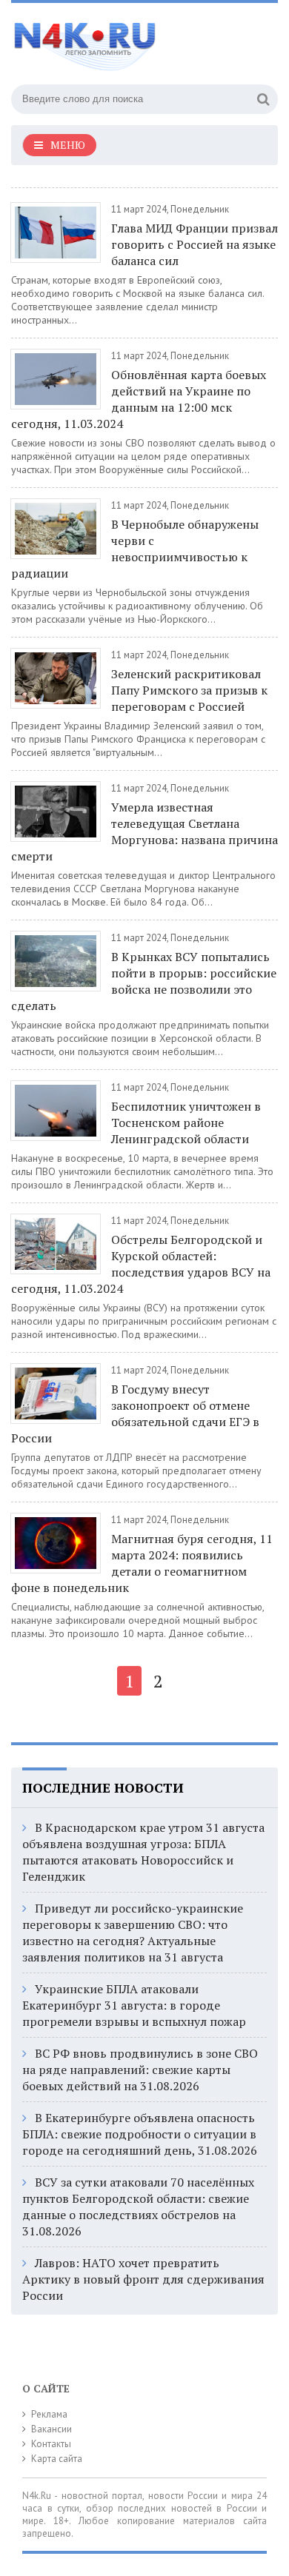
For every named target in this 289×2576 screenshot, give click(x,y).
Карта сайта (57, 2459)
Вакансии (52, 2429)
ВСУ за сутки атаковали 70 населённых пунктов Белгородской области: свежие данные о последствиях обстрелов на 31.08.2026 (138, 2207)
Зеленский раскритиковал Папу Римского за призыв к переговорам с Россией (189, 690)
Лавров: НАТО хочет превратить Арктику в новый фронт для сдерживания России (143, 2279)
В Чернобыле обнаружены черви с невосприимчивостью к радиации (135, 549)
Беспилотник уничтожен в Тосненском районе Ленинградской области (186, 1123)
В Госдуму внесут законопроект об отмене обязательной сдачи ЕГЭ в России (135, 1414)
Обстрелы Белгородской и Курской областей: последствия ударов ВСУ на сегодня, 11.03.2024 (141, 1264)
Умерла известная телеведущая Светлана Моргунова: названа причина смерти (144, 832)
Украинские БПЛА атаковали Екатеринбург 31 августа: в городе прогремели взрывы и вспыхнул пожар (134, 2005)
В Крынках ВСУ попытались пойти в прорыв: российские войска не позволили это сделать (144, 981)
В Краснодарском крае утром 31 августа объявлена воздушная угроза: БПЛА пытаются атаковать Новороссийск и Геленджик (143, 1852)
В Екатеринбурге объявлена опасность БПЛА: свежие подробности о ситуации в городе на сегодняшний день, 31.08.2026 (140, 2134)
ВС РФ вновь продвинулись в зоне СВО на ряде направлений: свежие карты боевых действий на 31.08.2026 (140, 2070)
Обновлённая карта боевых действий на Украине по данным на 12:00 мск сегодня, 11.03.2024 (139, 399)
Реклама (49, 2414)
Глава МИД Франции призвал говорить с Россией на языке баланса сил (195, 244)
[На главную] (122, 40)
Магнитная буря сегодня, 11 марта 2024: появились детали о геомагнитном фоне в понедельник (142, 1563)
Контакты (51, 2444)
